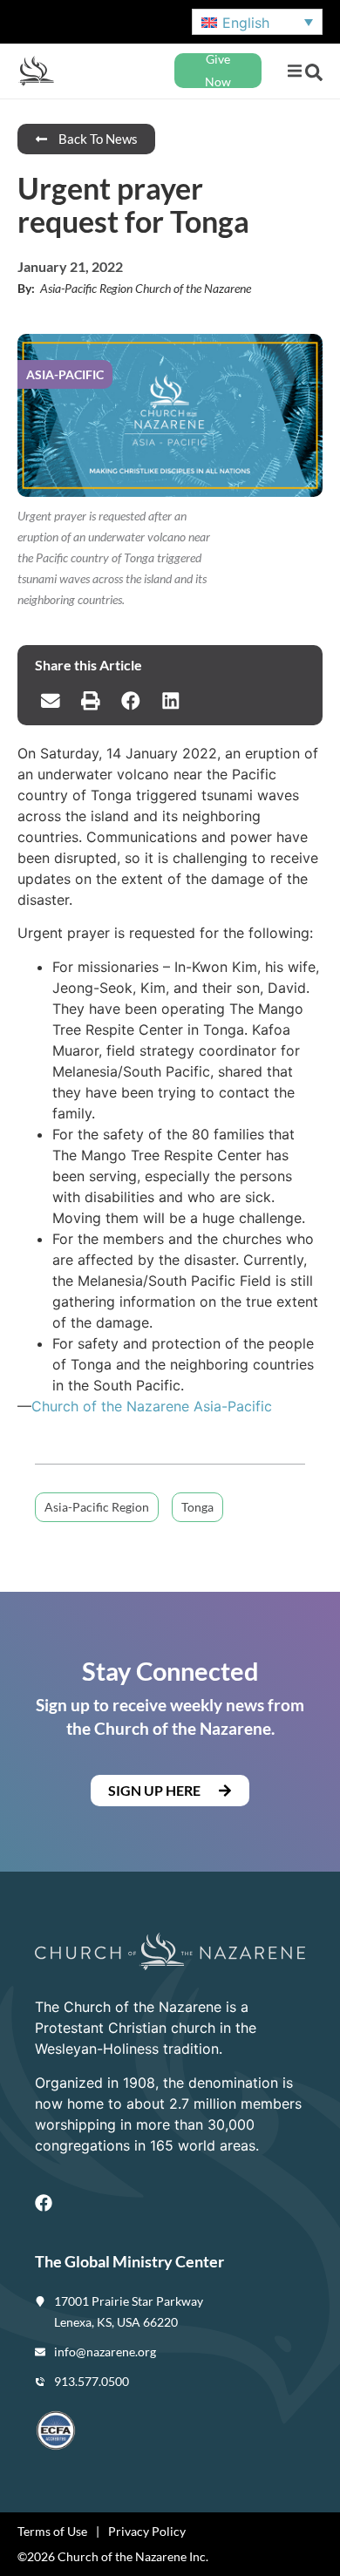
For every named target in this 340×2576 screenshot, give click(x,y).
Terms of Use (52, 2531)
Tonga (197, 1507)
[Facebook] (44, 2203)
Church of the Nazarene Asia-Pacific (152, 1406)
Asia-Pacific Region (97, 1507)
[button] (294, 71)
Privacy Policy (147, 2531)
